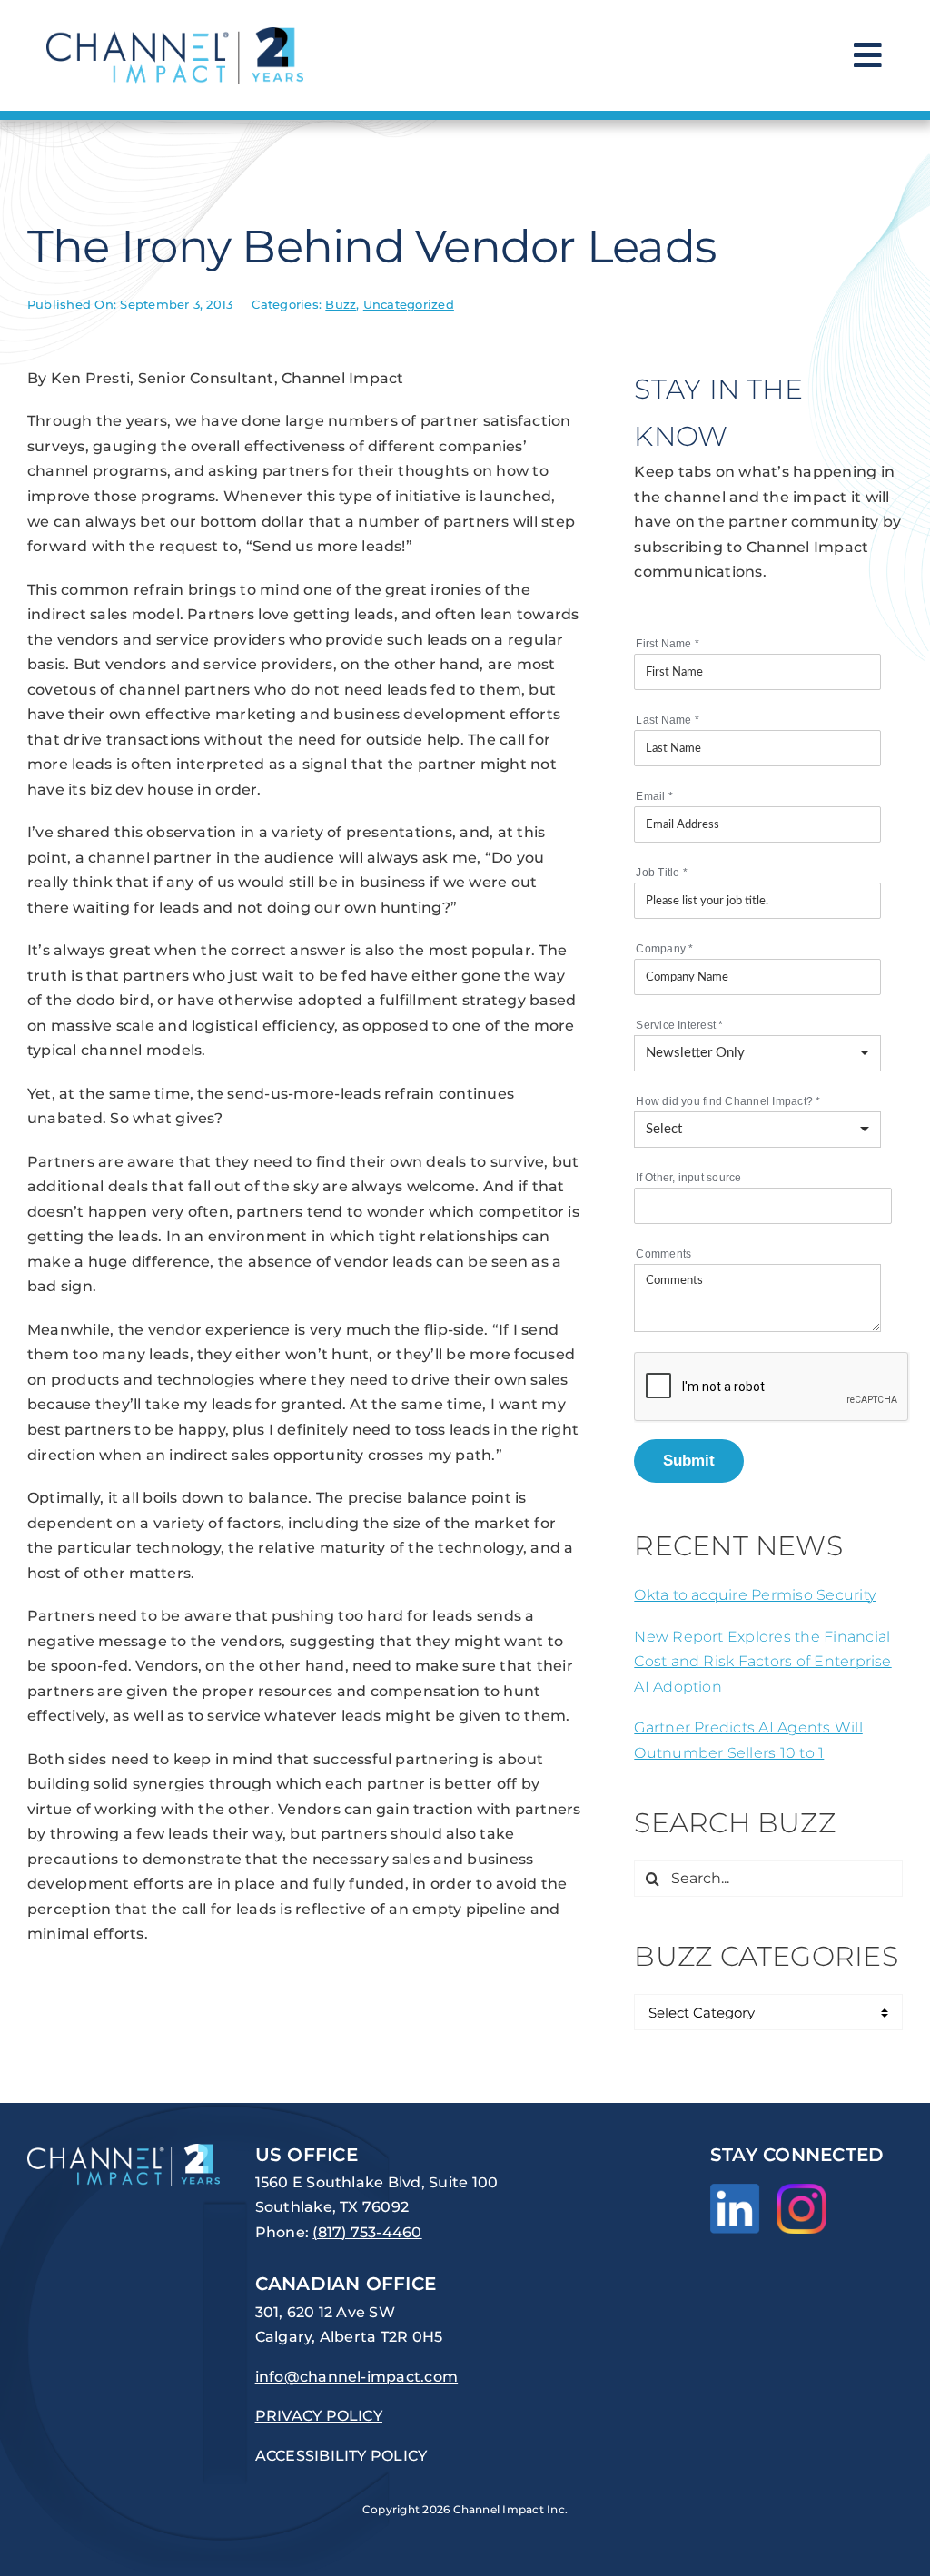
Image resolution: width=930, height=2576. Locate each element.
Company (664, 949)
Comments (663, 1254)
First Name (668, 644)
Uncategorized (409, 304)
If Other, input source (688, 1178)
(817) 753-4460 (367, 2232)
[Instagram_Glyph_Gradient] (801, 2191)
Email (654, 796)
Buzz (341, 304)
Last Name (668, 720)
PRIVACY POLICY (319, 2416)
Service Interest (679, 1025)
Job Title (662, 873)
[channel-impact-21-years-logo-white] (124, 2151)
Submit (689, 1460)
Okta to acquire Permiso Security (755, 1595)
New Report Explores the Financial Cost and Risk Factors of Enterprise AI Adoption (762, 1662)
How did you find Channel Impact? (728, 1101)
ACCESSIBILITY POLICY (341, 2456)
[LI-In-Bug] (735, 2191)
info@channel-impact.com (357, 2377)
